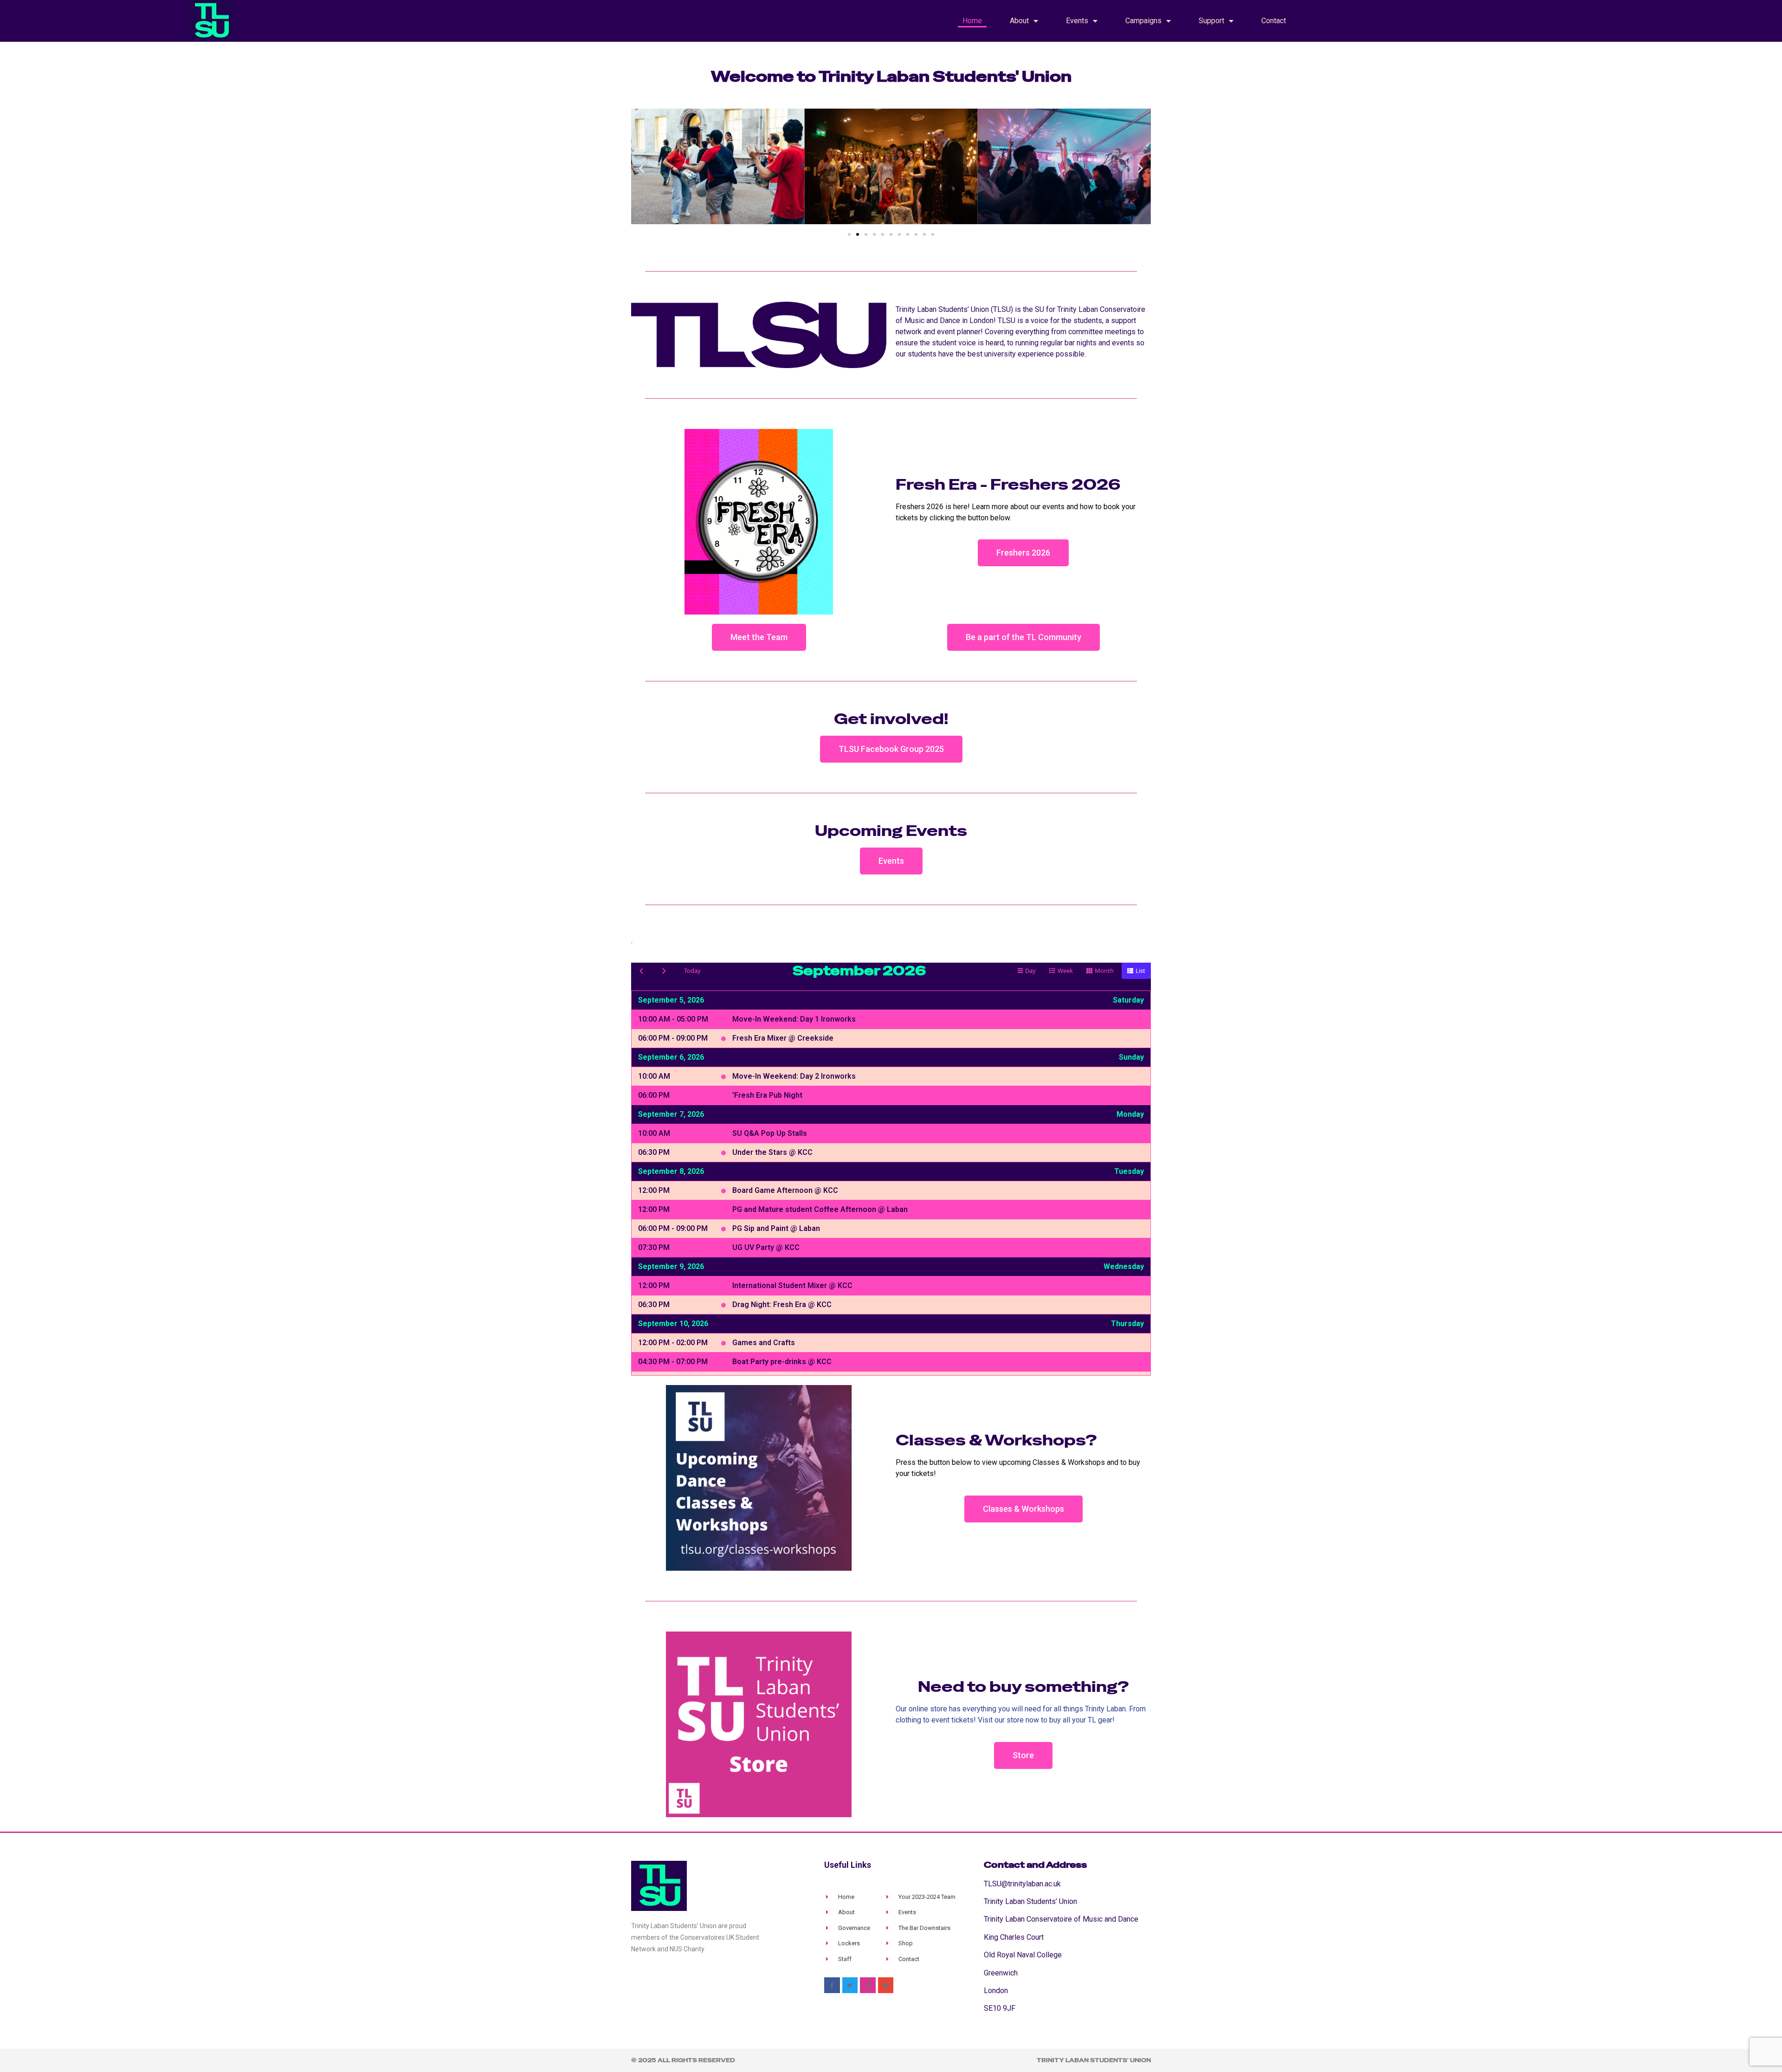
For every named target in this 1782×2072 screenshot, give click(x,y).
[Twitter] (850, 1985)
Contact (1274, 21)
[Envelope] (886, 1985)
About (1019, 21)
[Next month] (664, 971)
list (1140, 971)
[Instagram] (868, 1985)
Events (1077, 21)
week (1065, 971)
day (1030, 971)
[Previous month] (641, 971)
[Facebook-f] (832, 1985)
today (692, 971)
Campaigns (1143, 21)
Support (1211, 21)
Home (972, 21)
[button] (642, 168)
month (1104, 971)
